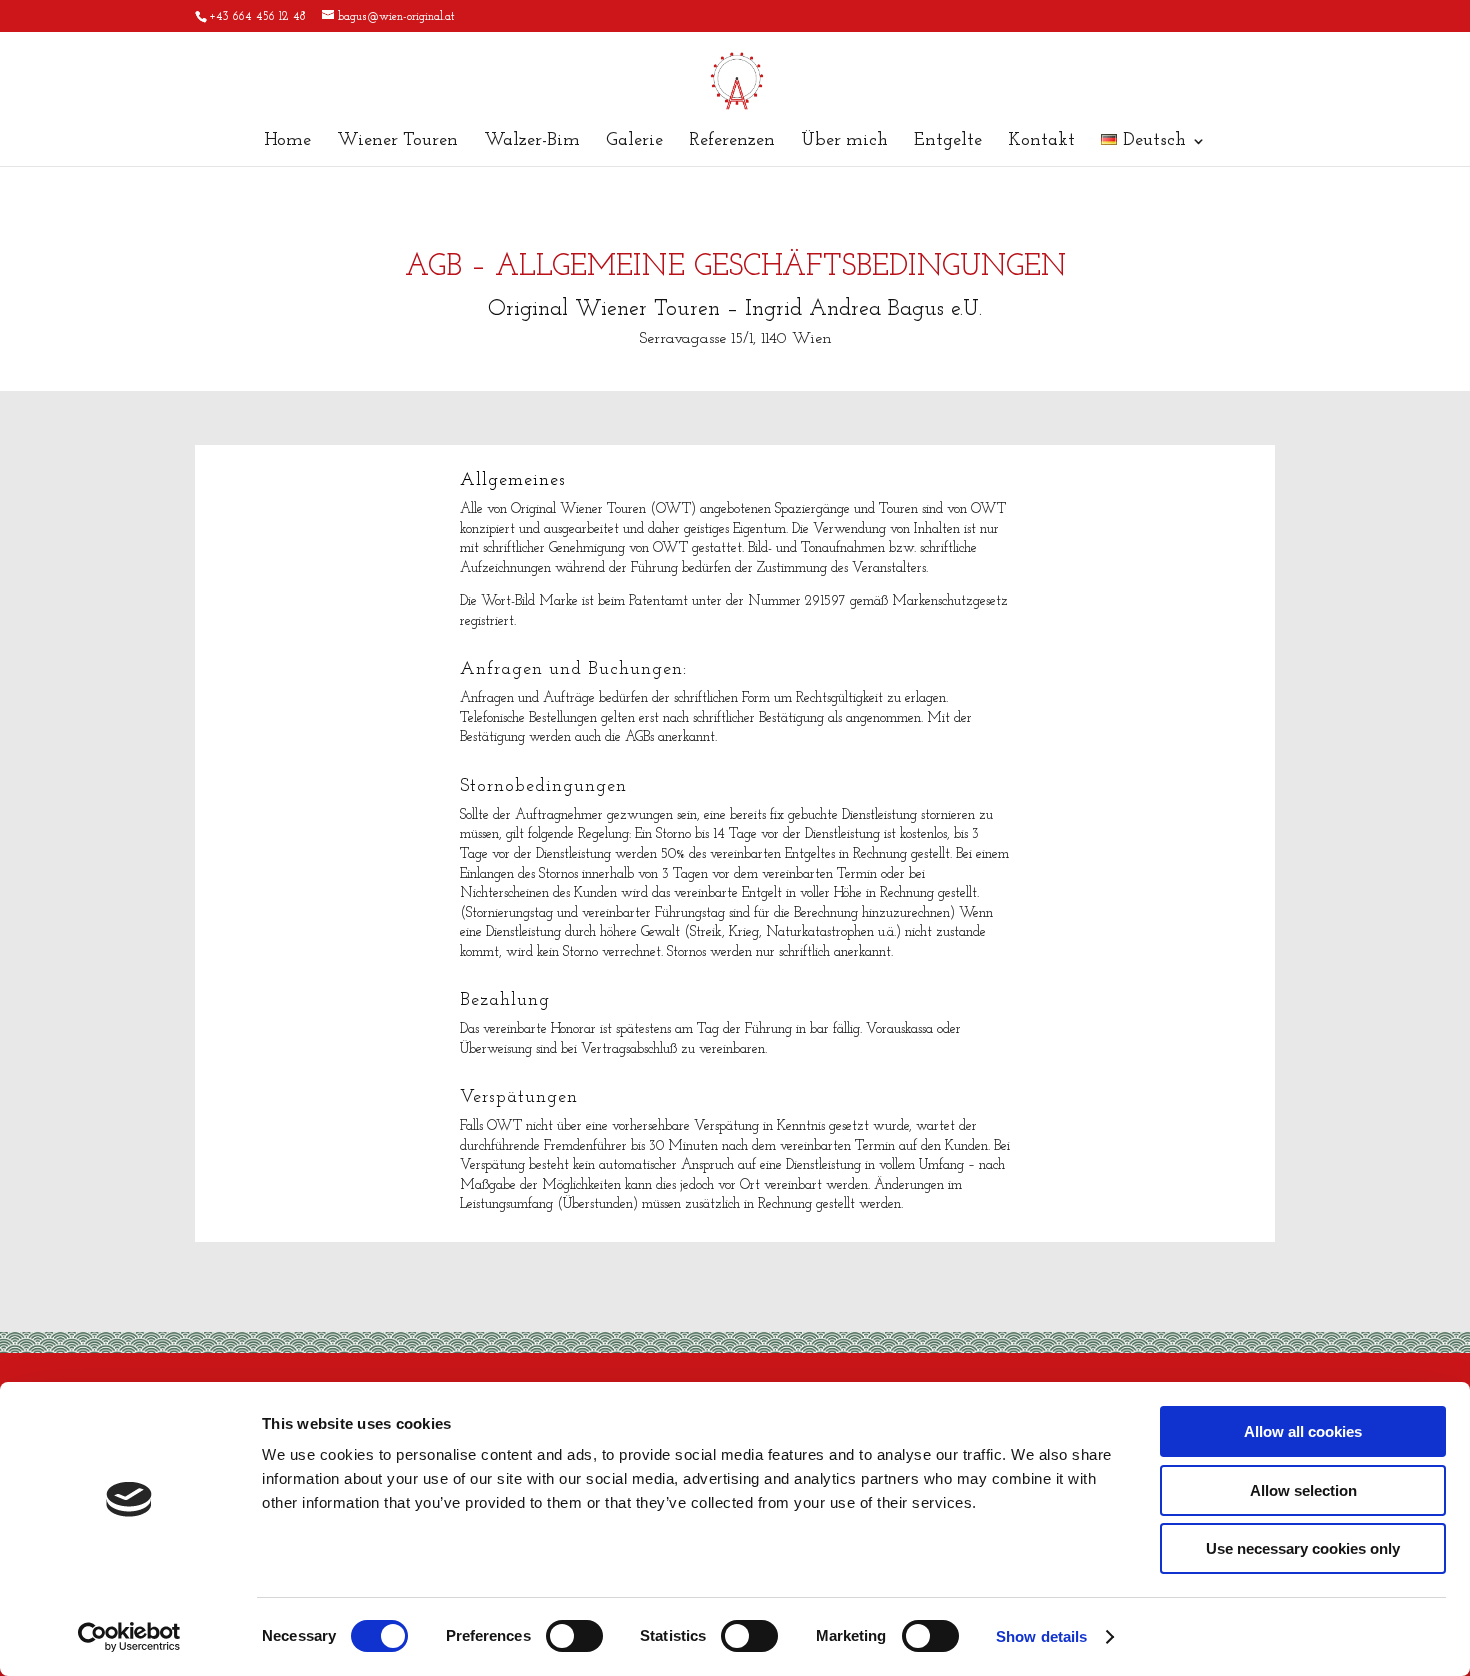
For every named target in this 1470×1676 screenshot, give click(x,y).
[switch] (574, 1636)
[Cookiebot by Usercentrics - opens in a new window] (129, 1637)
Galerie (634, 142)
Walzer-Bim (532, 142)
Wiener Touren (397, 142)
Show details (1041, 1636)
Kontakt (1041, 142)
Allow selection (1303, 1490)
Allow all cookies (1303, 1431)
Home (287, 142)
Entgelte (948, 142)
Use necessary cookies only (1303, 1548)
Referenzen (732, 142)
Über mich (844, 142)
